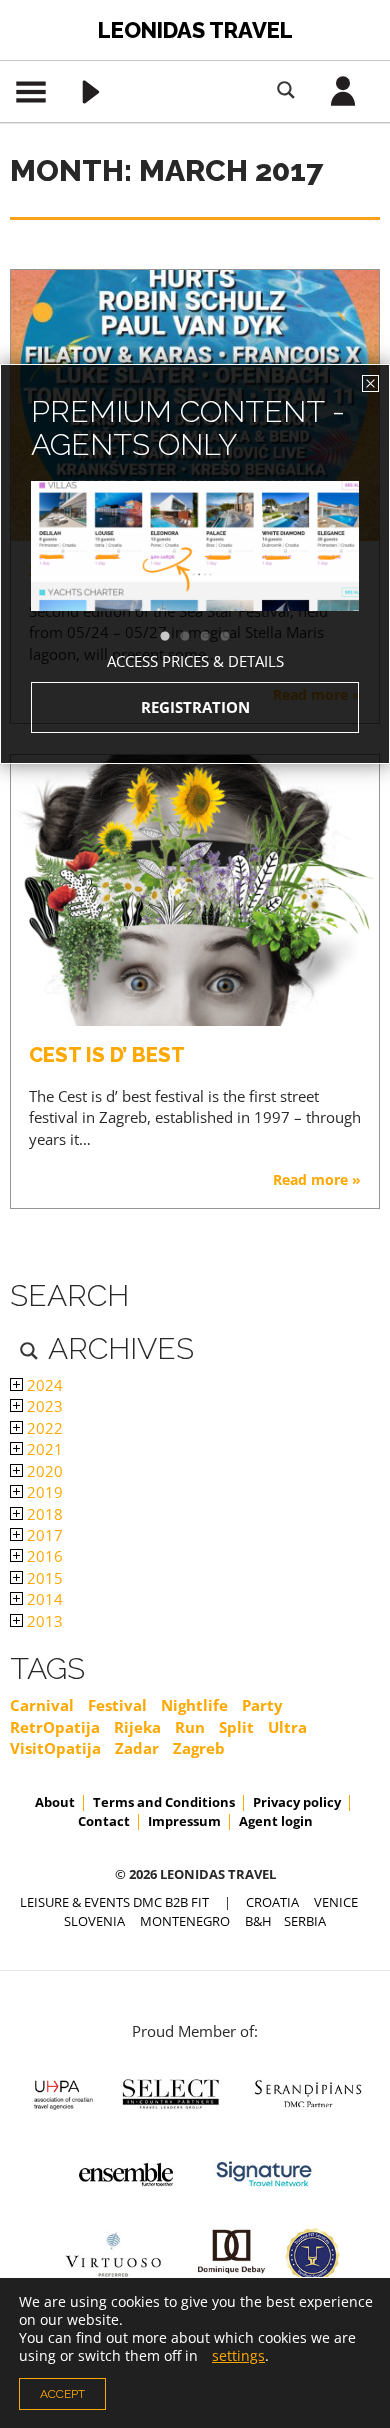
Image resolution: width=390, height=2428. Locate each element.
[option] (195, 581)
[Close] (370, 383)
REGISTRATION (195, 707)
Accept (62, 2394)
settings (238, 2356)
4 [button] (235, 637)
